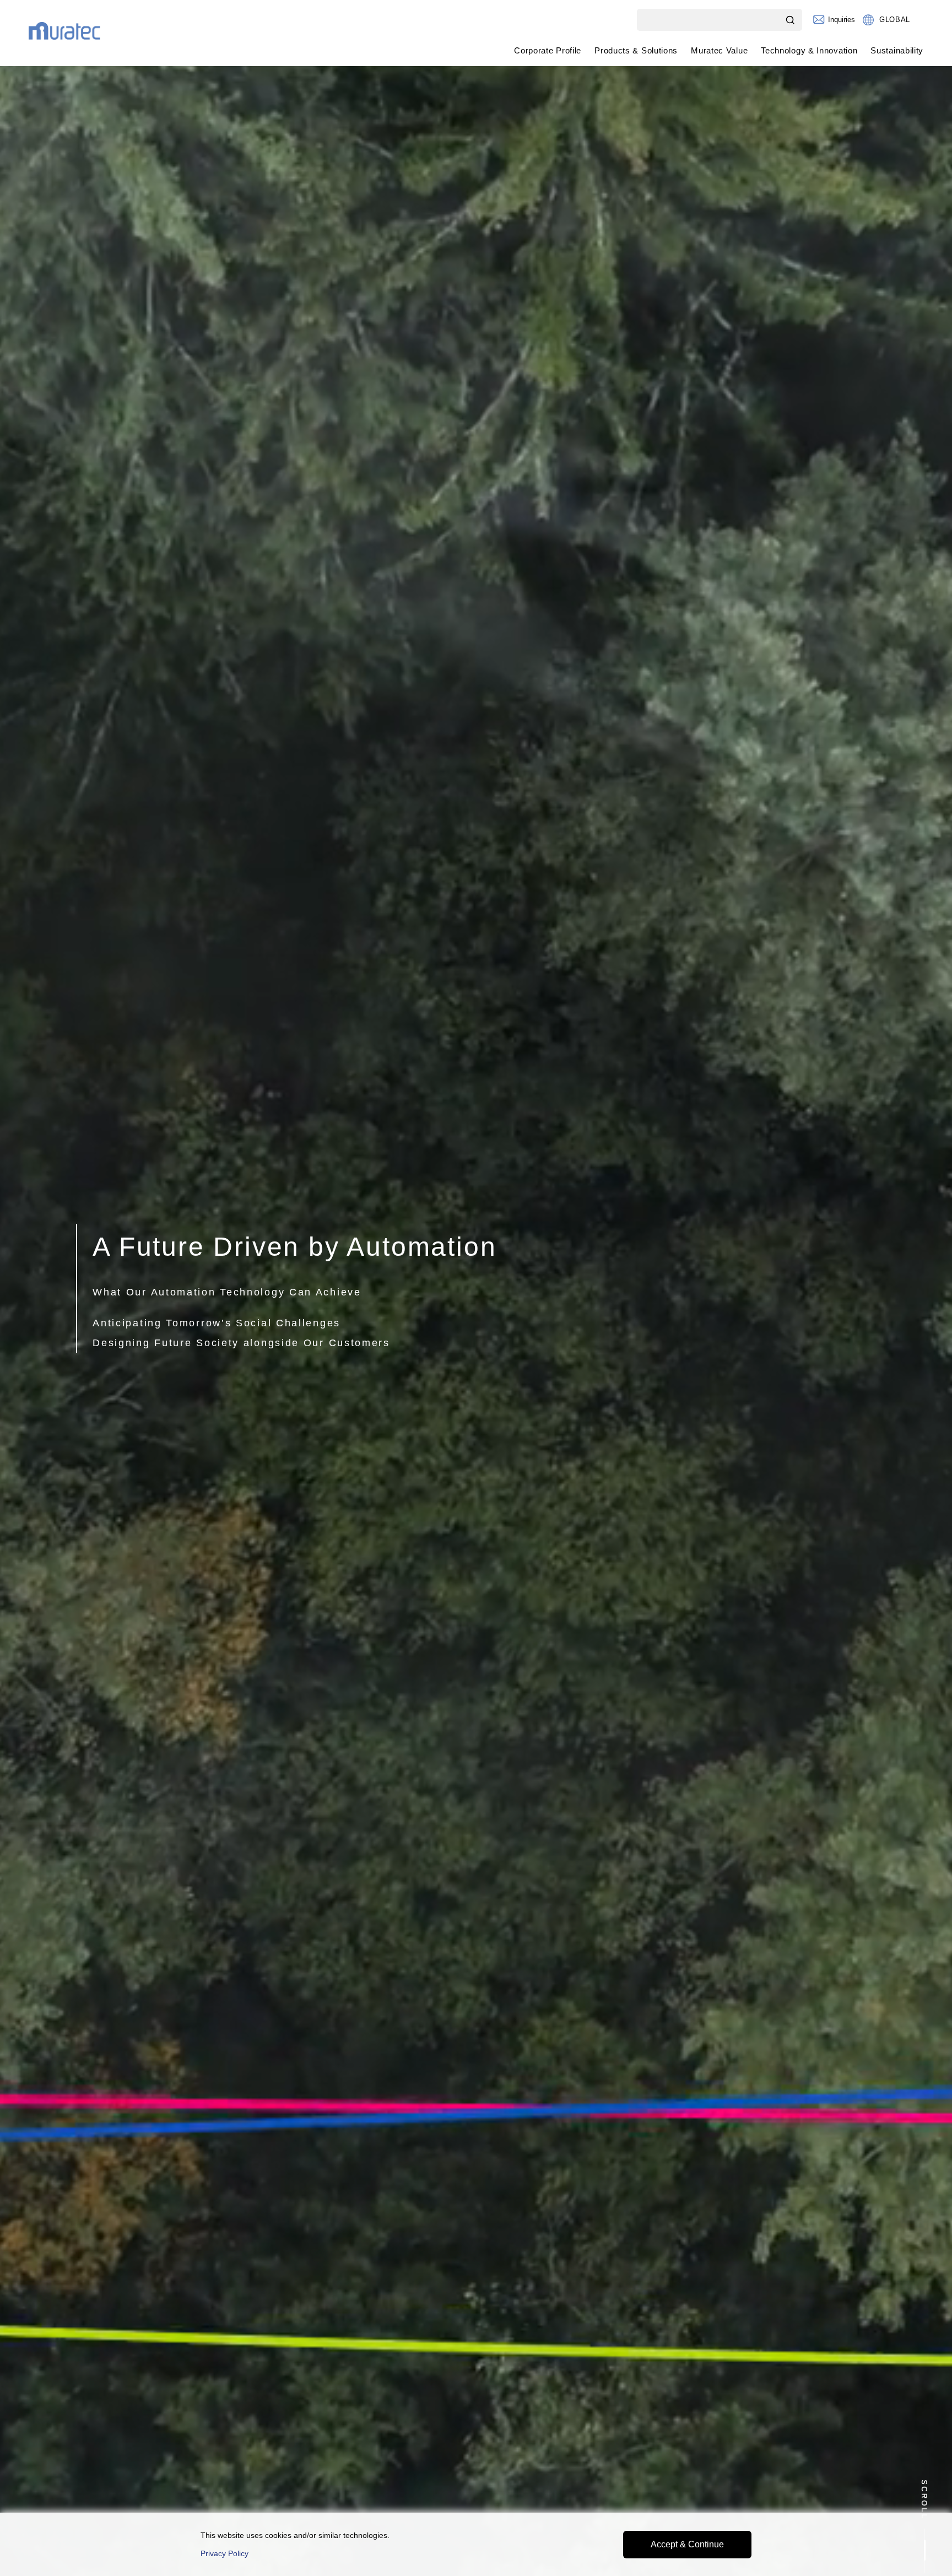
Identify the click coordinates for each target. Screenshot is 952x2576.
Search (791, 20)
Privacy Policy (225, 2553)
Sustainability (897, 50)
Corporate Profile (548, 50)
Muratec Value (719, 50)
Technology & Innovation (809, 50)
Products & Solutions (636, 50)
